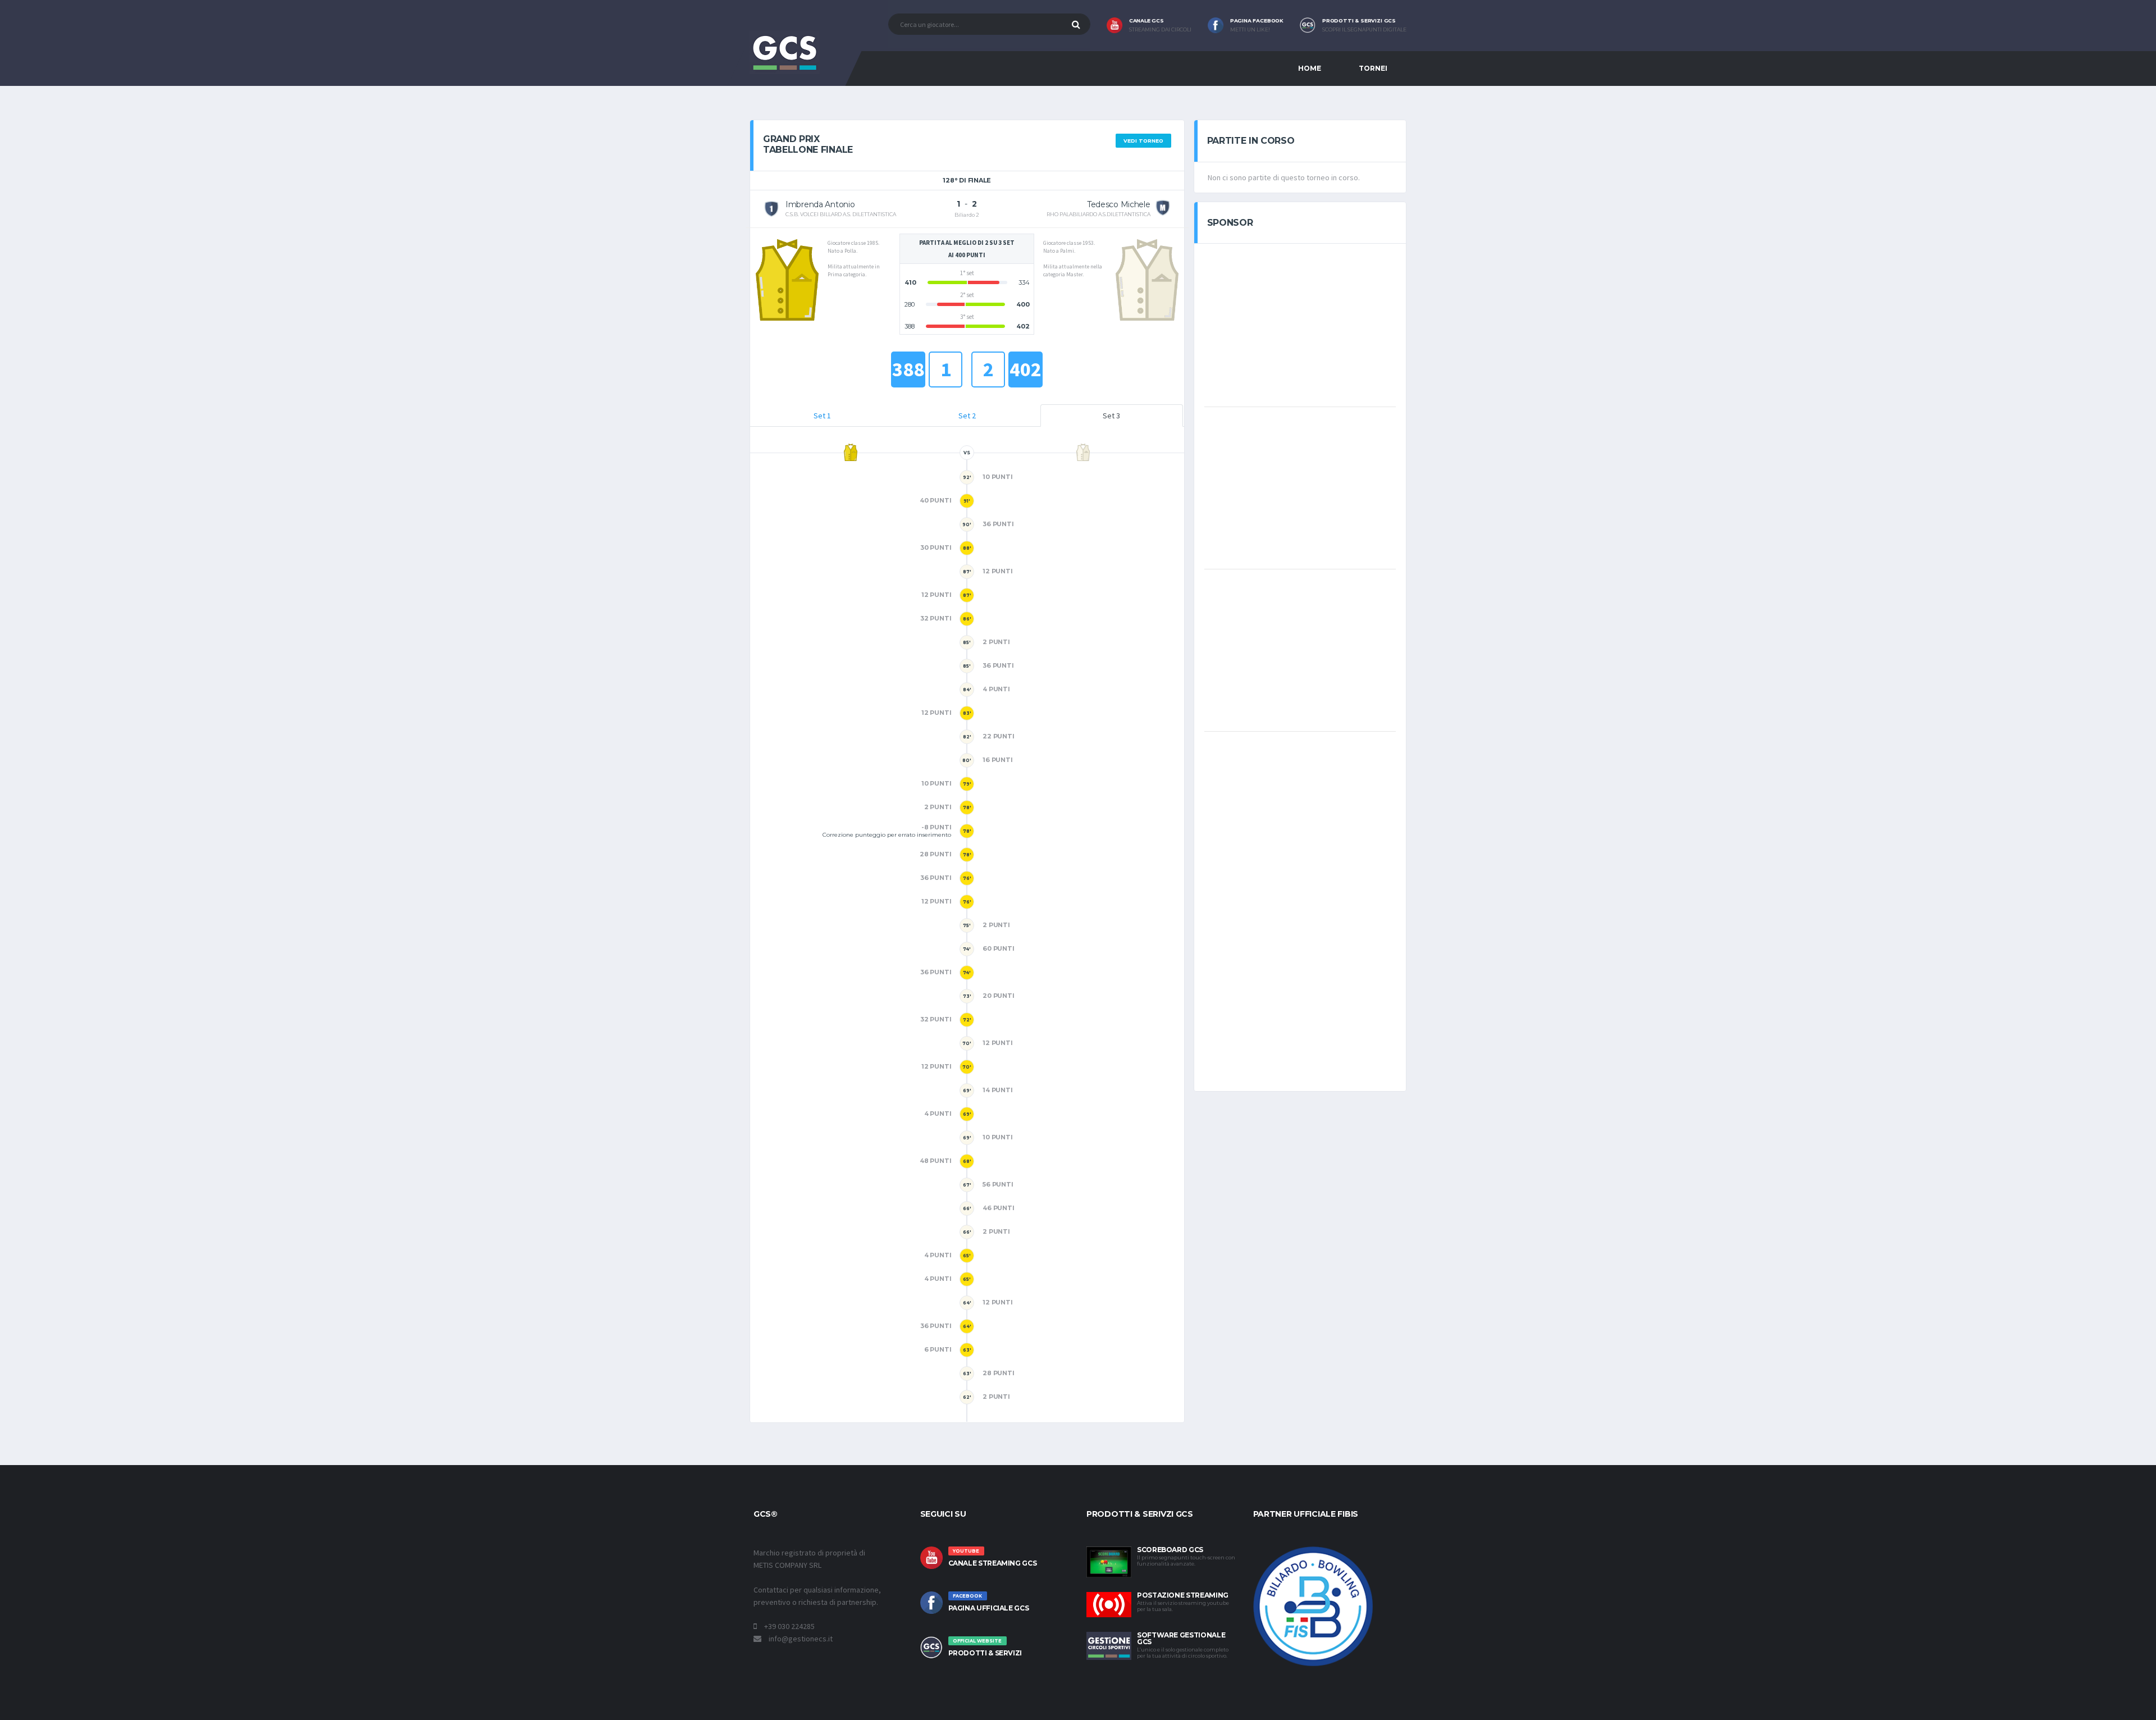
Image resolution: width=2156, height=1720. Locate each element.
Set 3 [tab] (1111, 416)
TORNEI (1373, 68)
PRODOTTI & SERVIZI (985, 1653)
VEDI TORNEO (1143, 141)
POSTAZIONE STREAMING (1183, 1595)
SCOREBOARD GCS (1170, 1550)
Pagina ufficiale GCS (989, 1608)
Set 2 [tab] (967, 416)
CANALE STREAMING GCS (993, 1563)
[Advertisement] (1300, 324)
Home (1310, 68)
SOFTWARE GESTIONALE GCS (1181, 1638)
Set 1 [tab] (822, 416)
